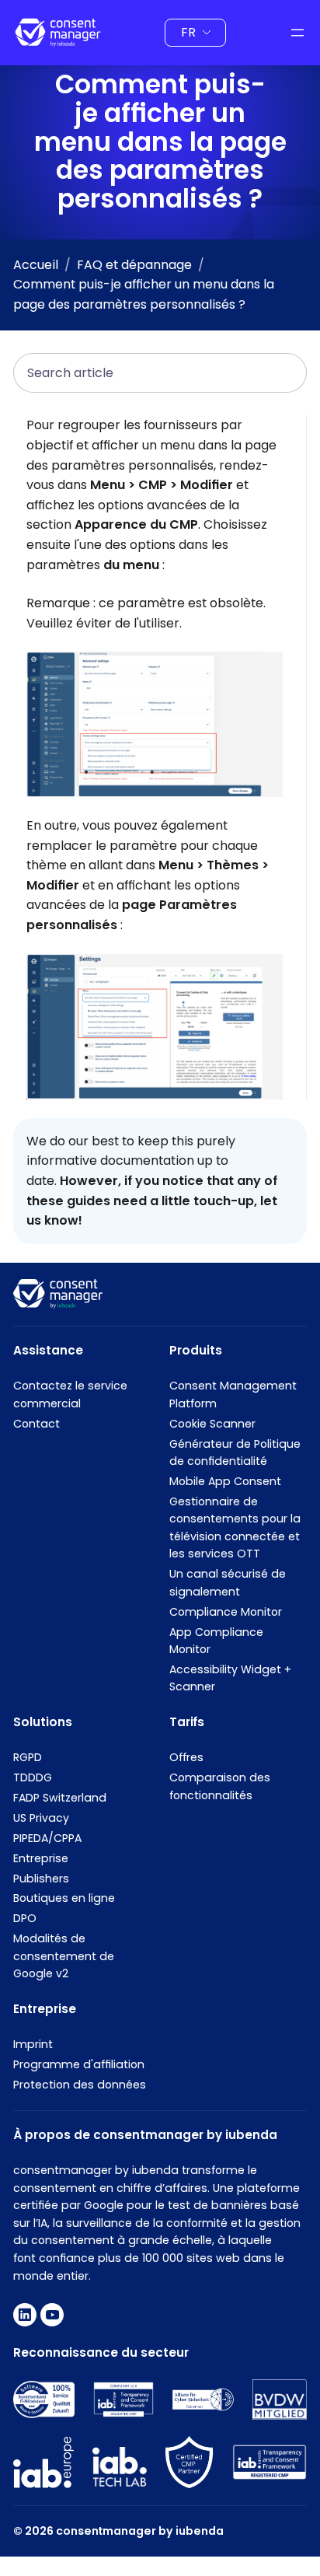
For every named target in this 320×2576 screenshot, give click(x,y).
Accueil (36, 265)
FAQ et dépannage (134, 265)
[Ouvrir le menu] (297, 33)
